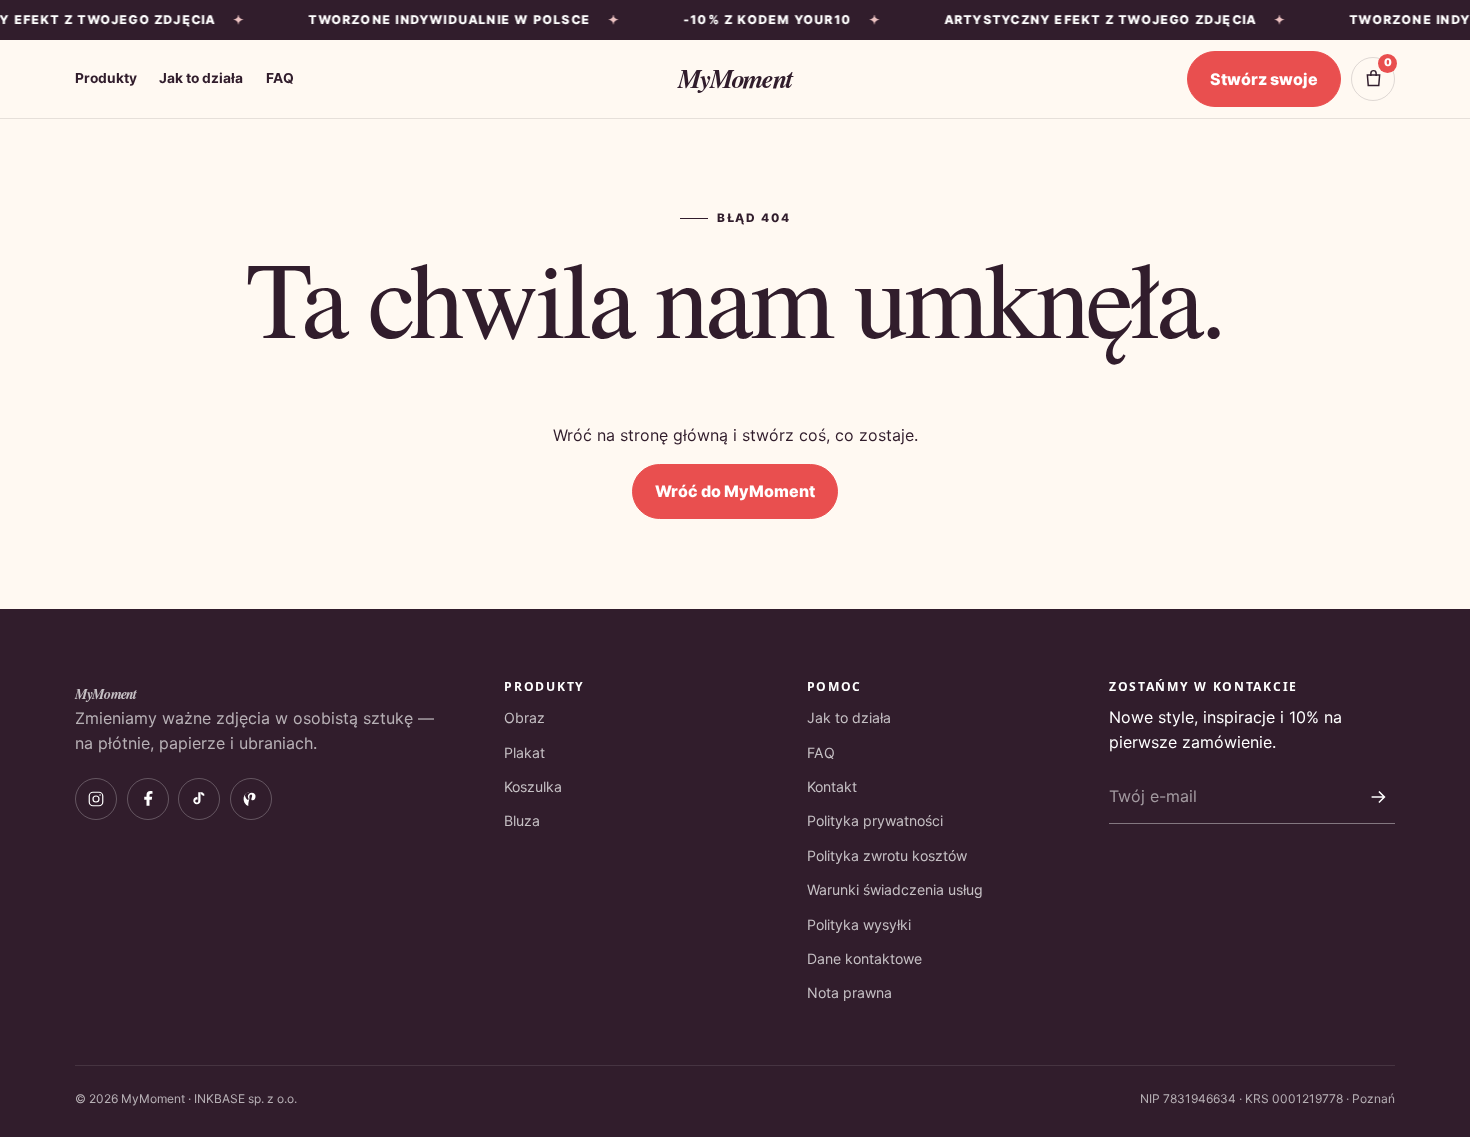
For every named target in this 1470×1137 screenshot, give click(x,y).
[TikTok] (199, 799)
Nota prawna (849, 992)
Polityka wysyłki (859, 924)
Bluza (522, 820)
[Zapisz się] (1378, 797)
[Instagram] (96, 799)
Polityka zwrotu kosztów (887, 855)
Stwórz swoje (1264, 79)
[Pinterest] (251, 799)
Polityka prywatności (875, 820)
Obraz (524, 717)
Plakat (524, 752)
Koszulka (533, 786)
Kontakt (832, 786)
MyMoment (734, 78)
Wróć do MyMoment (735, 491)
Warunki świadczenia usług (895, 889)
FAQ (280, 78)
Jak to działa (201, 78)
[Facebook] (148, 799)
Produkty (106, 78)
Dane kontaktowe (864, 958)
